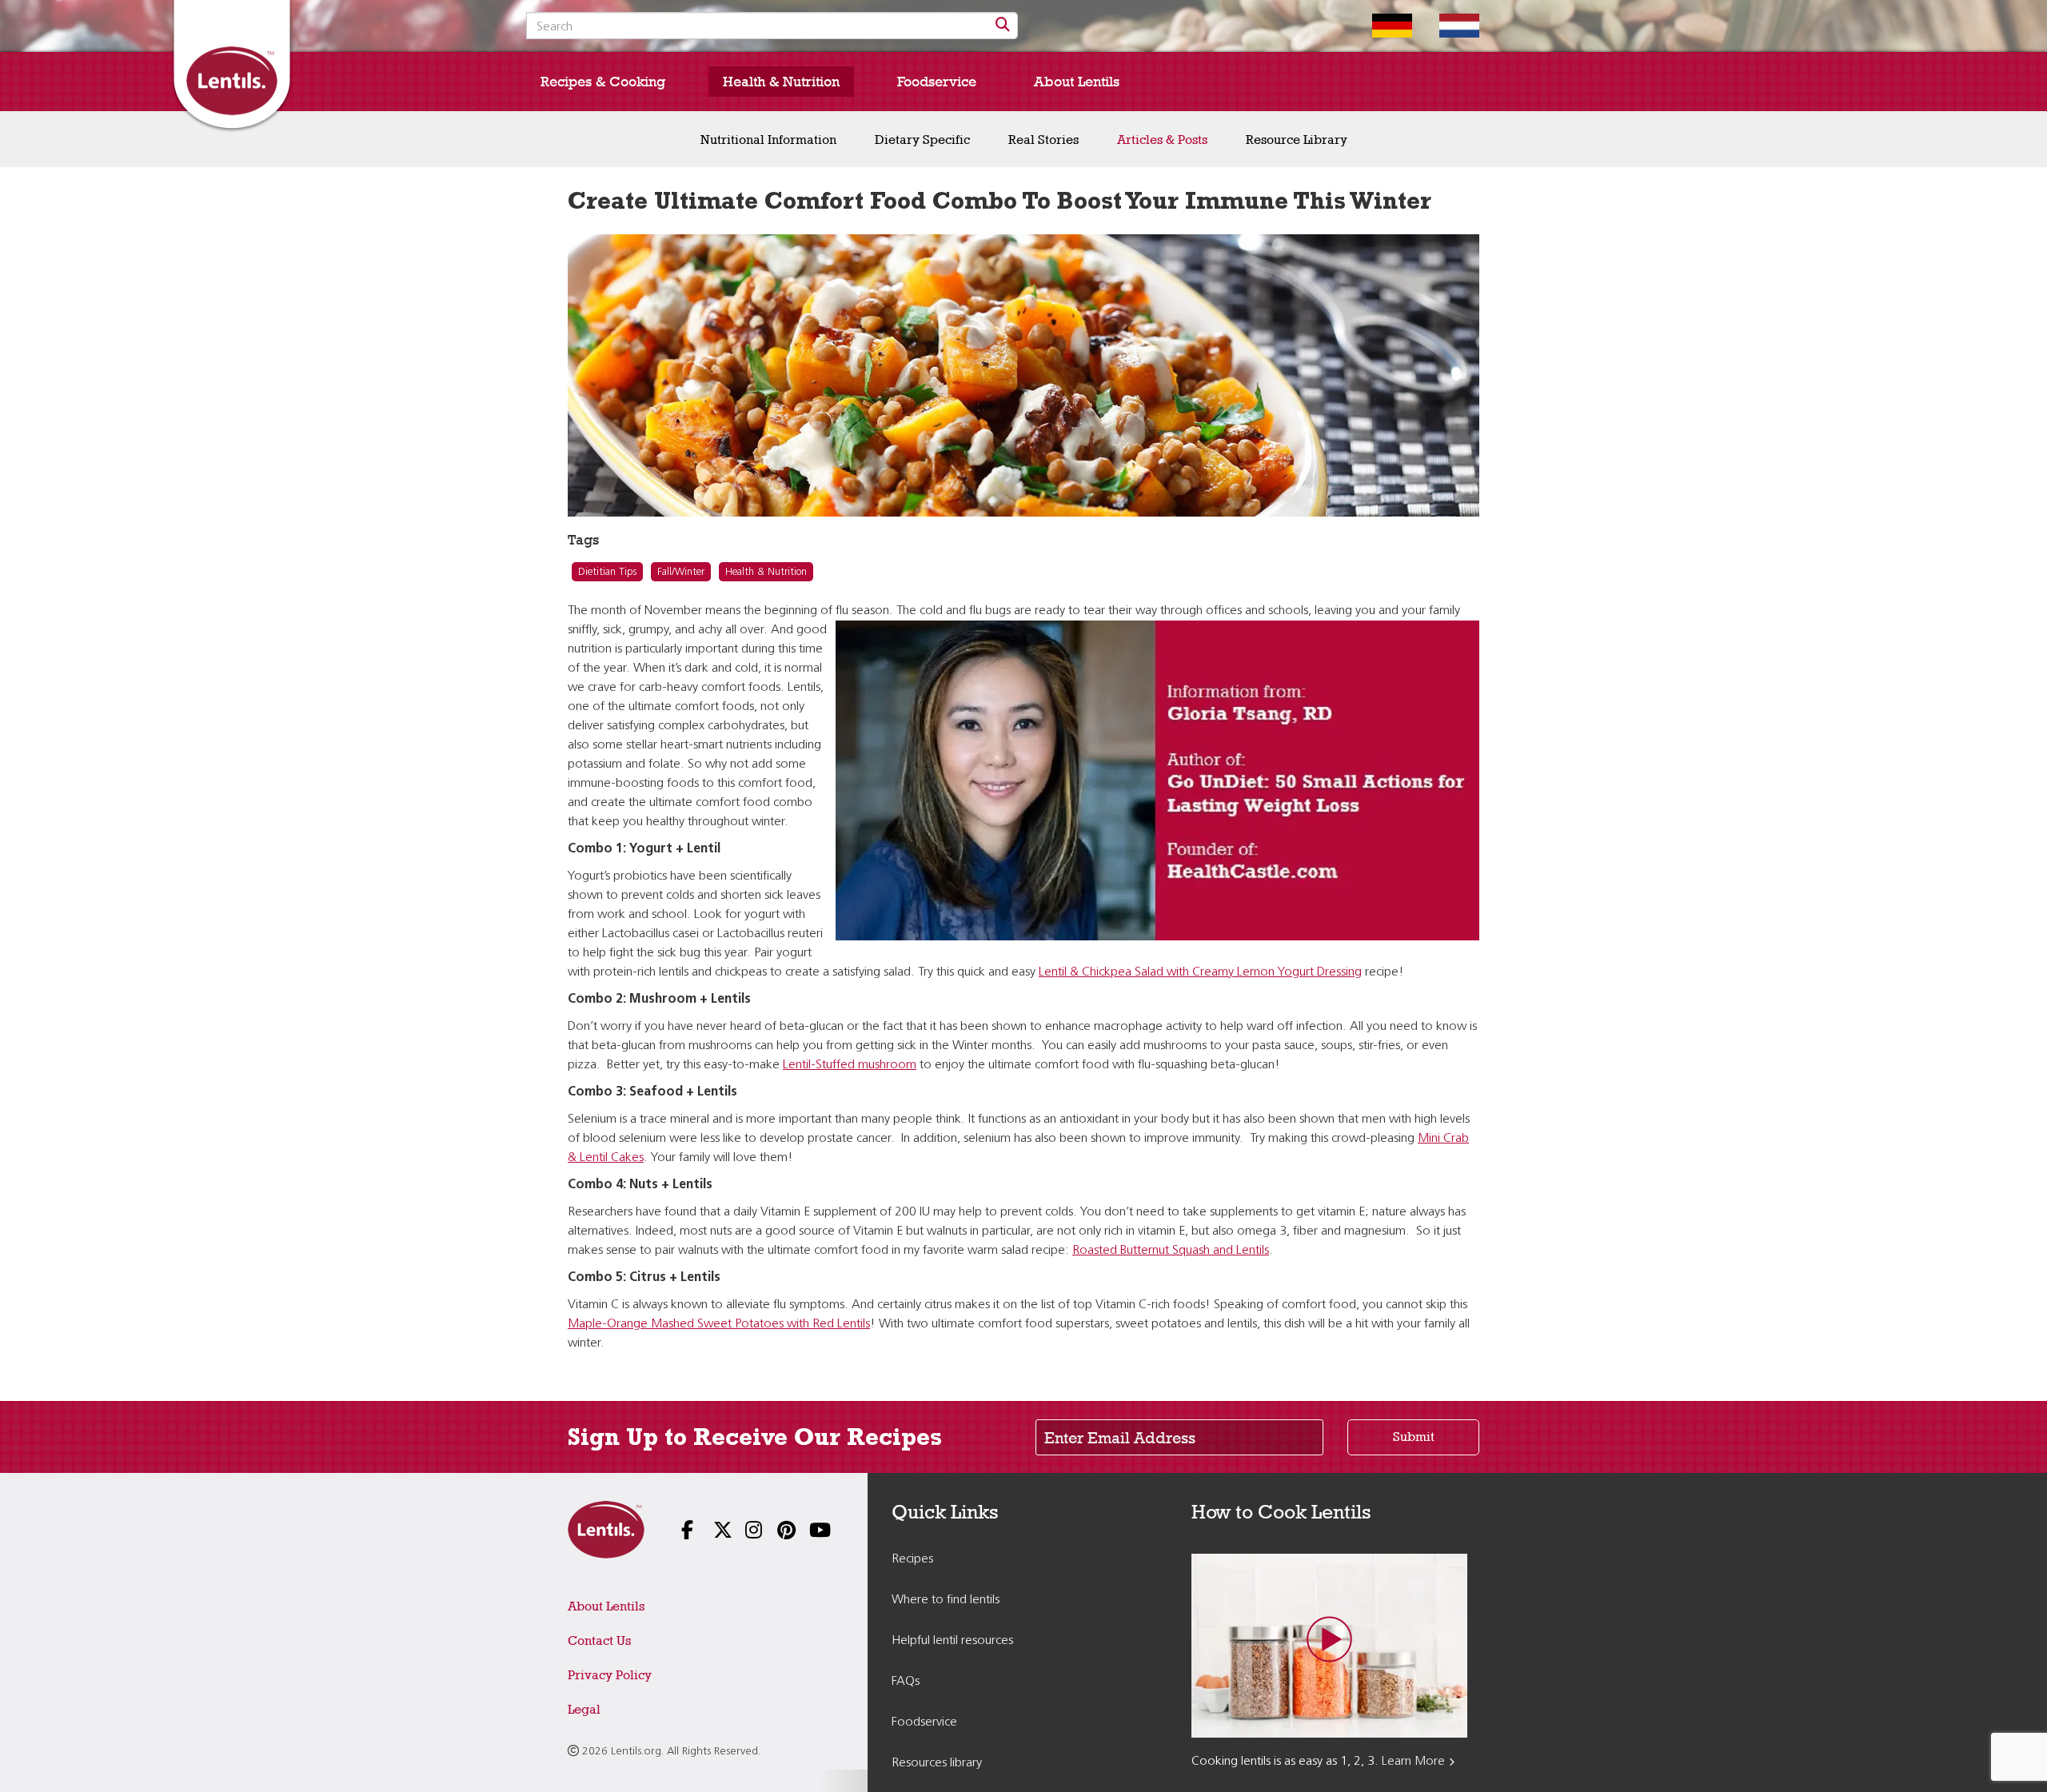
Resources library (937, 1763)
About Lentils (1077, 82)
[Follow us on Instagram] (744, 1532)
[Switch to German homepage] (1380, 26)
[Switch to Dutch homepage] (1447, 26)
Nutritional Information (768, 140)
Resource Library (1297, 140)
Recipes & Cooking (603, 82)
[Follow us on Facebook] (680, 1532)
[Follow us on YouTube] (808, 1532)
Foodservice (937, 82)
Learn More (1413, 1762)
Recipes (912, 1559)
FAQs (906, 1682)
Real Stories (1043, 140)
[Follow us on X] (712, 1532)
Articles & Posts (1162, 140)
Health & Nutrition (781, 82)
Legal (584, 1709)
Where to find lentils (946, 1600)
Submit (1414, 1437)
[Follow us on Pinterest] (776, 1532)
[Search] (1003, 26)
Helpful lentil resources (952, 1641)
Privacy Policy (610, 1675)
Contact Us (599, 1640)
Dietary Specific (922, 140)
